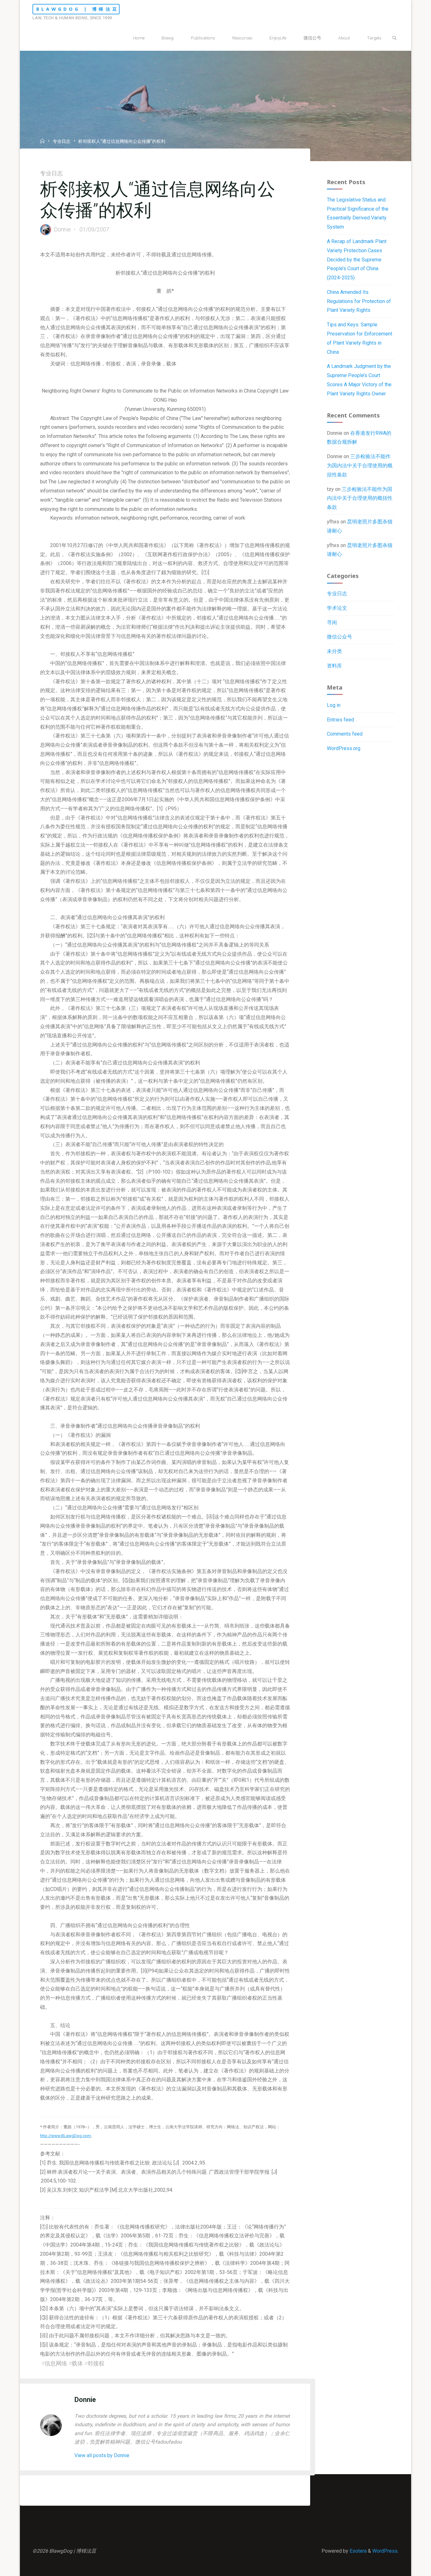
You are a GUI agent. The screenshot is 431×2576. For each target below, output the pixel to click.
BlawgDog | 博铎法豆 (78, 9)
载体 (77, 2363)
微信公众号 (339, 637)
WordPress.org (344, 748)
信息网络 (56, 2363)
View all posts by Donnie (102, 2455)
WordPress (385, 2551)
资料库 (334, 666)
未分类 (334, 651)
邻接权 (96, 2363)
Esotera (357, 2551)
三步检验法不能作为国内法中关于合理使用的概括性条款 (360, 466)
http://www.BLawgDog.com (65, 2136)
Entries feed (340, 720)
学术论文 (337, 608)
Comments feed (345, 734)
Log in (334, 705)
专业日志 (62, 142)
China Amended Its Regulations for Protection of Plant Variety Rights (359, 301)
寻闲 (332, 623)
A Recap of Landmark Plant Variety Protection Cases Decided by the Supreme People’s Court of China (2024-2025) (357, 259)
